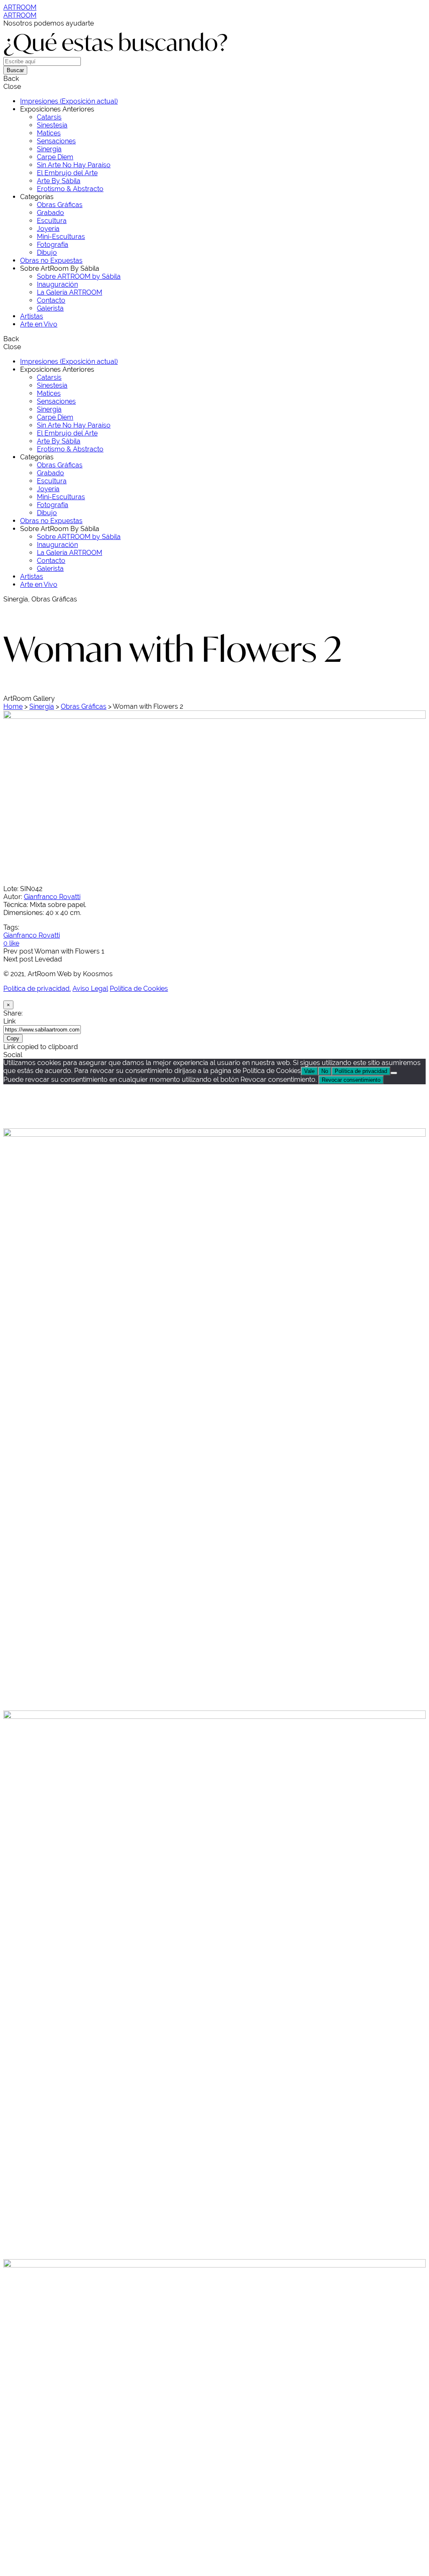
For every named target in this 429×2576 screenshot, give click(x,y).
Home (13, 706)
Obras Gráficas (84, 706)
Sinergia (42, 706)
